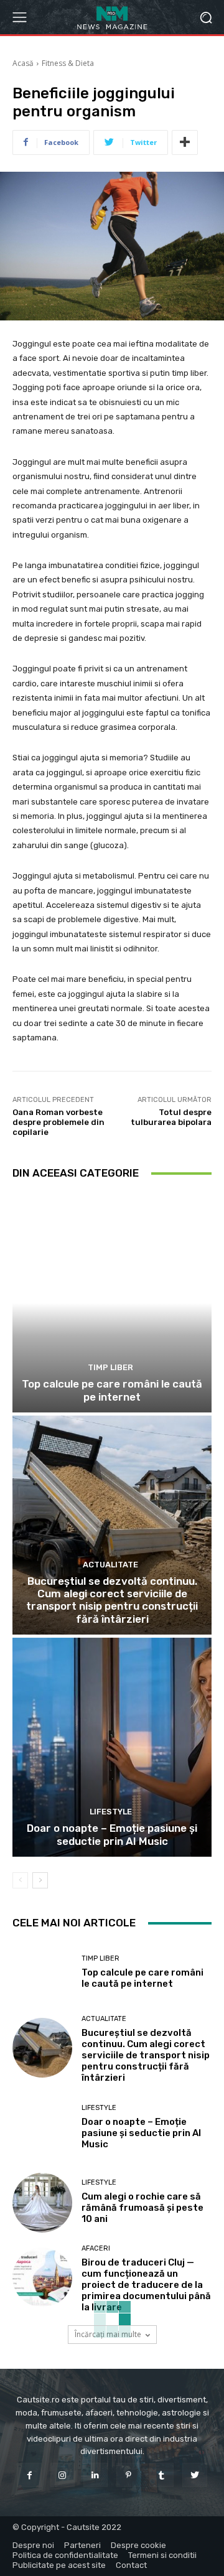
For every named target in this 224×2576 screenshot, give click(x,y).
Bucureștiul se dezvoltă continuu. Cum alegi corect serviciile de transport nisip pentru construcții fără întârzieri (112, 1600)
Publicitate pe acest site (59, 2565)
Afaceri (96, 2248)
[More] (185, 142)
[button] (206, 17)
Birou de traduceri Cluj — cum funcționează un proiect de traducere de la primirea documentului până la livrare (146, 2285)
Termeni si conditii (162, 2555)
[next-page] (40, 1880)
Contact (131, 2565)
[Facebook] (29, 2475)
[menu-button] (19, 17)
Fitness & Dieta (68, 63)
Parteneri (82, 2545)
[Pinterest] (128, 2475)
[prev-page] (20, 1880)
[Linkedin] (96, 2475)
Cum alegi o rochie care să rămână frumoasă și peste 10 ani (142, 2208)
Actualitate (110, 1565)
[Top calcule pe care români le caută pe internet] (112, 1303)
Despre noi (33, 2545)
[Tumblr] (161, 2475)
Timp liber (110, 1367)
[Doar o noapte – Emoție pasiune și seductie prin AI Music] (112, 1747)
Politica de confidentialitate (65, 2555)
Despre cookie (138, 2545)
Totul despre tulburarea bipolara (171, 1117)
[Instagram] (63, 2475)
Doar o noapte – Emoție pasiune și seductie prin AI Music (112, 1834)
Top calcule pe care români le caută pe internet (112, 1390)
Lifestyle (111, 1812)
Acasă (23, 63)
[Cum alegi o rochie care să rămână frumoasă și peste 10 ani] (42, 2203)
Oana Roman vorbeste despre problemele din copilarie (58, 1122)
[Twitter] (194, 2475)
